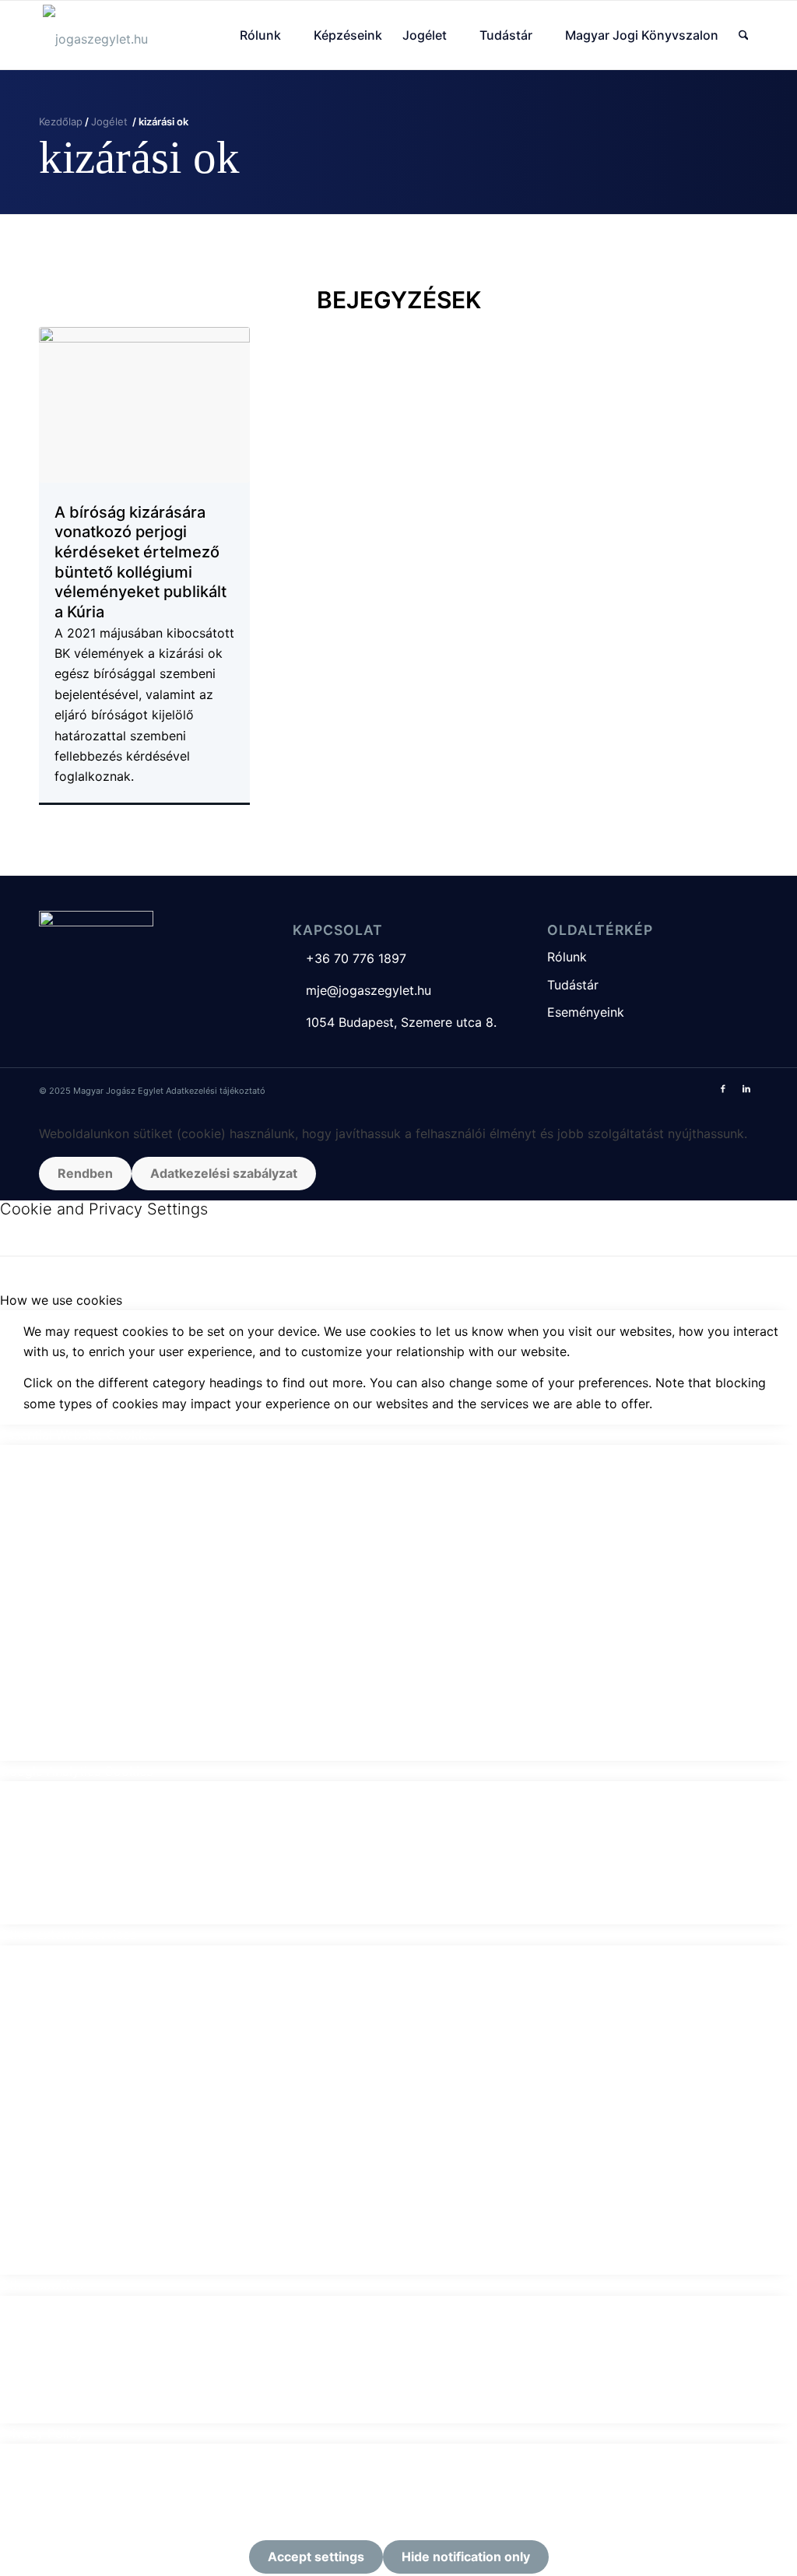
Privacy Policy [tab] (42, 2434)
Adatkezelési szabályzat (224, 1173)
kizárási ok (139, 157)
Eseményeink (586, 1012)
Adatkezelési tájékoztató (216, 1091)
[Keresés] (744, 35)
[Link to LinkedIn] (746, 1088)
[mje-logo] (95, 35)
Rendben (85, 1173)
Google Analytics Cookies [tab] (76, 1771)
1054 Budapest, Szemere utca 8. (395, 1022)
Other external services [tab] (68, 1935)
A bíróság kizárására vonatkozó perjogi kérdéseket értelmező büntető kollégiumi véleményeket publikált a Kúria (140, 562)
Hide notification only (466, 2557)
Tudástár (573, 985)
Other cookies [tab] (41, 2285)
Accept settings (316, 2557)
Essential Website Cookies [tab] (77, 1435)
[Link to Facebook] (723, 1088)
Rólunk (567, 957)
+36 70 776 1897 (349, 958)
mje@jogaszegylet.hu (362, 990)
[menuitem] (267, 35)
